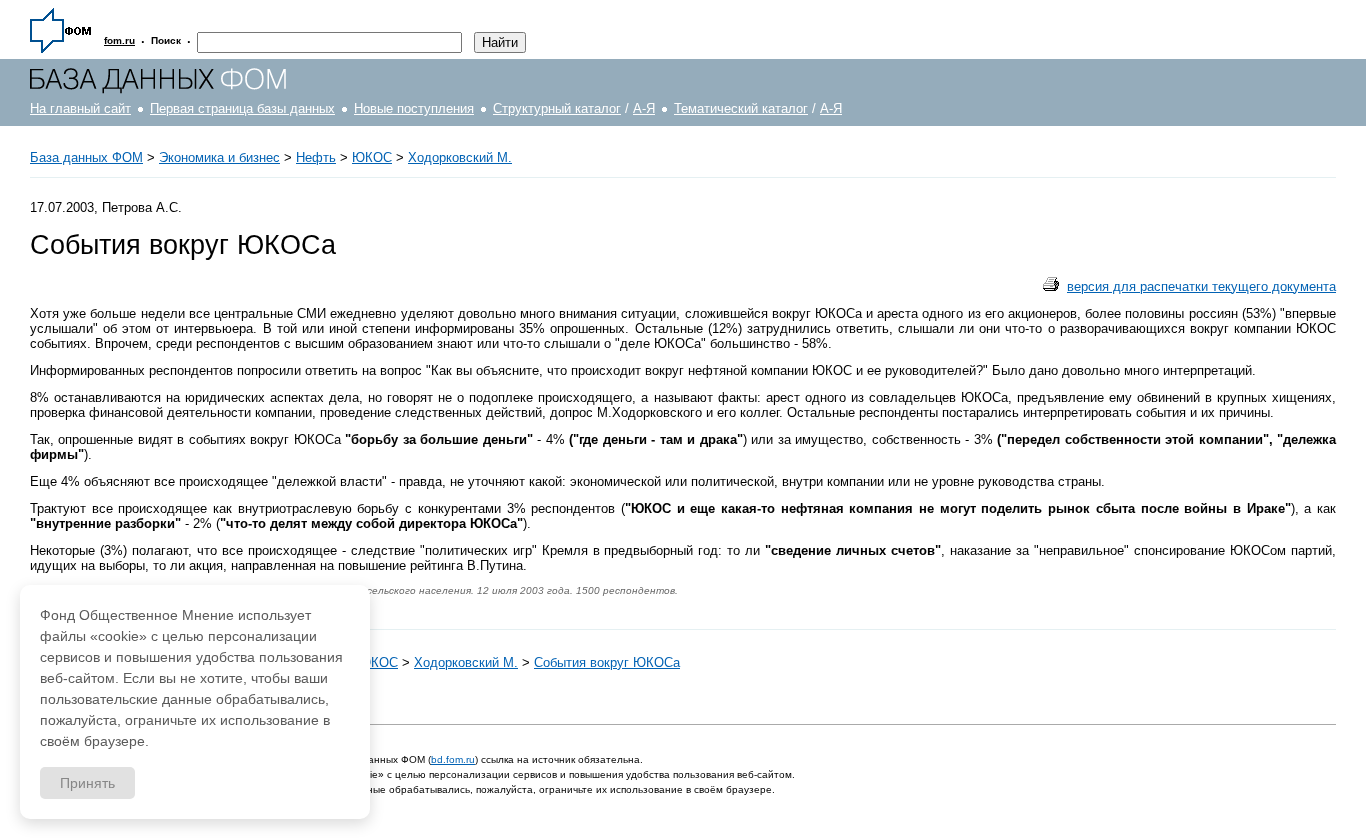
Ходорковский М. (460, 157)
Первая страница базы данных (242, 108)
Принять (87, 783)
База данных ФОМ (86, 157)
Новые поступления (414, 108)
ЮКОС (372, 157)
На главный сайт (80, 108)
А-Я (644, 108)
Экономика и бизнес (219, 157)
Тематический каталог (741, 108)
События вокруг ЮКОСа (607, 662)
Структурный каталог (557, 108)
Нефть (316, 157)
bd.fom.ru (453, 759)
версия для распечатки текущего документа (1201, 286)
